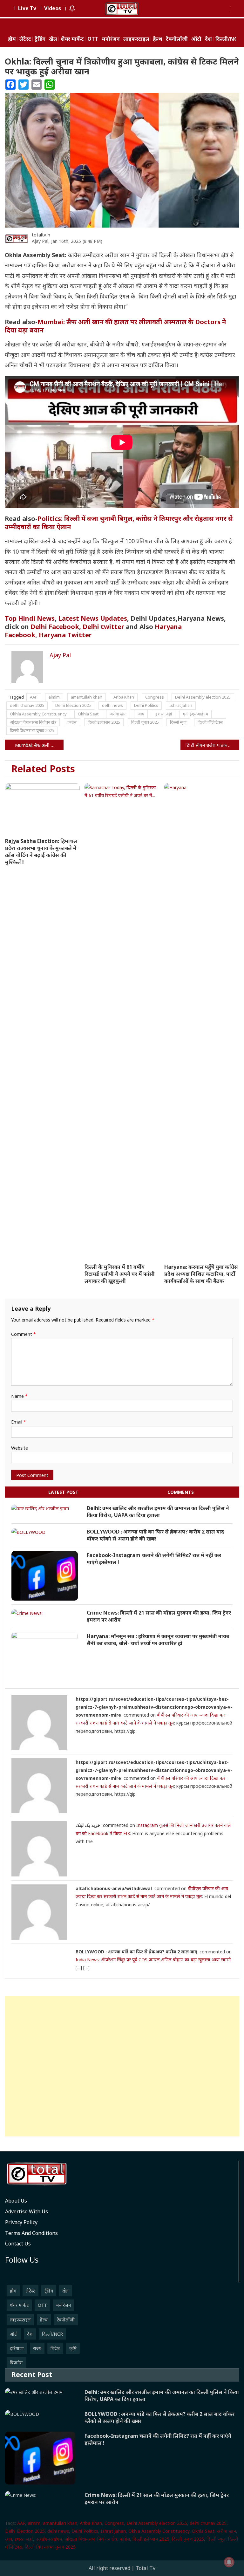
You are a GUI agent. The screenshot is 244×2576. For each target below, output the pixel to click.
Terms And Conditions (31, 2233)
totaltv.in (41, 235)
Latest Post (63, 1492)
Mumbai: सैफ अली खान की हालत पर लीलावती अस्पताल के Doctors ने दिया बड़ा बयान (115, 326)
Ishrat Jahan (181, 705)
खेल (53, 39)
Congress (155, 697)
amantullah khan (87, 697)
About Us (16, 2201)
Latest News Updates (93, 618)
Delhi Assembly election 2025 (203, 697)
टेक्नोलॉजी (177, 39)
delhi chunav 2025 (27, 705)
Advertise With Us (27, 2211)
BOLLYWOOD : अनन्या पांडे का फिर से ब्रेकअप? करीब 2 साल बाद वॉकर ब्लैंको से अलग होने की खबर (155, 1535)
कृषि (73, 2348)
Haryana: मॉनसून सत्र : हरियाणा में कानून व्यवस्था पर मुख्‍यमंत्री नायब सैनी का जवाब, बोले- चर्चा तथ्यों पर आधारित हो (158, 1640)
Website (20, 1448)
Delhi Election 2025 (73, 705)
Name (19, 1396)
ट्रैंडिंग (40, 39)
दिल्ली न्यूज (178, 722)
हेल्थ (158, 39)
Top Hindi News (30, 618)
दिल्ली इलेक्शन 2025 (104, 722)
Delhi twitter (103, 627)
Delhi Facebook (55, 627)
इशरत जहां (164, 714)
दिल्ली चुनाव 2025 (145, 722)
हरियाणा (17, 2348)
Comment (24, 1334)
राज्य (37, 2348)
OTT (93, 39)
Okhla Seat (88, 714)
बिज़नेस (16, 2363)
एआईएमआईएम (196, 714)
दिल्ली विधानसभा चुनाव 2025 (32, 730)
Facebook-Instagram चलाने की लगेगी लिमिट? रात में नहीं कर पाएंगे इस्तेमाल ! (154, 1559)
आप (141, 714)
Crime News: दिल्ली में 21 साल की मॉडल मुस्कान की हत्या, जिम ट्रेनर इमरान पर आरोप (159, 1616)
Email (19, 1422)
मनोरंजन (111, 39)
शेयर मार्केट (72, 39)
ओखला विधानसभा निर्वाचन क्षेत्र (33, 722)
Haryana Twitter (65, 635)
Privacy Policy (21, 2222)
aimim (54, 697)
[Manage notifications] (229, 2562)
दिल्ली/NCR (228, 39)
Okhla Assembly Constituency (38, 714)
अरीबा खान (118, 714)
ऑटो (196, 39)
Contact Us (18, 2244)
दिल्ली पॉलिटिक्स (210, 722)
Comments (181, 1492)
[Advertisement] (122, 2066)
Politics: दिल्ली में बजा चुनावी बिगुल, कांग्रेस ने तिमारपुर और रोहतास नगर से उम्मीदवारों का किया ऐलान (119, 523)
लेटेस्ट (25, 39)
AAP (34, 697)
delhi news (112, 705)
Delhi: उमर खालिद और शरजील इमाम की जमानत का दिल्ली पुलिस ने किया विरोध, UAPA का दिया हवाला (158, 1512)
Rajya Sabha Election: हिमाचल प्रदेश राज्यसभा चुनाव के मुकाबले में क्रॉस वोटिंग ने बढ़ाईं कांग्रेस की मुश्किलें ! (41, 851)
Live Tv (27, 8)
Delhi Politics (146, 705)
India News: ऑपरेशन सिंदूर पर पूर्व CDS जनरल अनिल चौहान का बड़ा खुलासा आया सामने (153, 1960)
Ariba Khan (124, 697)
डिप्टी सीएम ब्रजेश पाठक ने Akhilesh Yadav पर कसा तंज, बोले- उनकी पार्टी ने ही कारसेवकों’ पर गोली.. (212, 745)
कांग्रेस (72, 722)
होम (12, 39)
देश (208, 39)
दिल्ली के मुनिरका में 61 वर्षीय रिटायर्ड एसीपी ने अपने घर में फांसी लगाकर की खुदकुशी (120, 1274)
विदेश (55, 2348)
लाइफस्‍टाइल (136, 39)
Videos (53, 8)
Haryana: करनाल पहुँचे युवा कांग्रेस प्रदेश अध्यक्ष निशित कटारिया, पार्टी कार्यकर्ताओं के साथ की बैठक (201, 1274)
